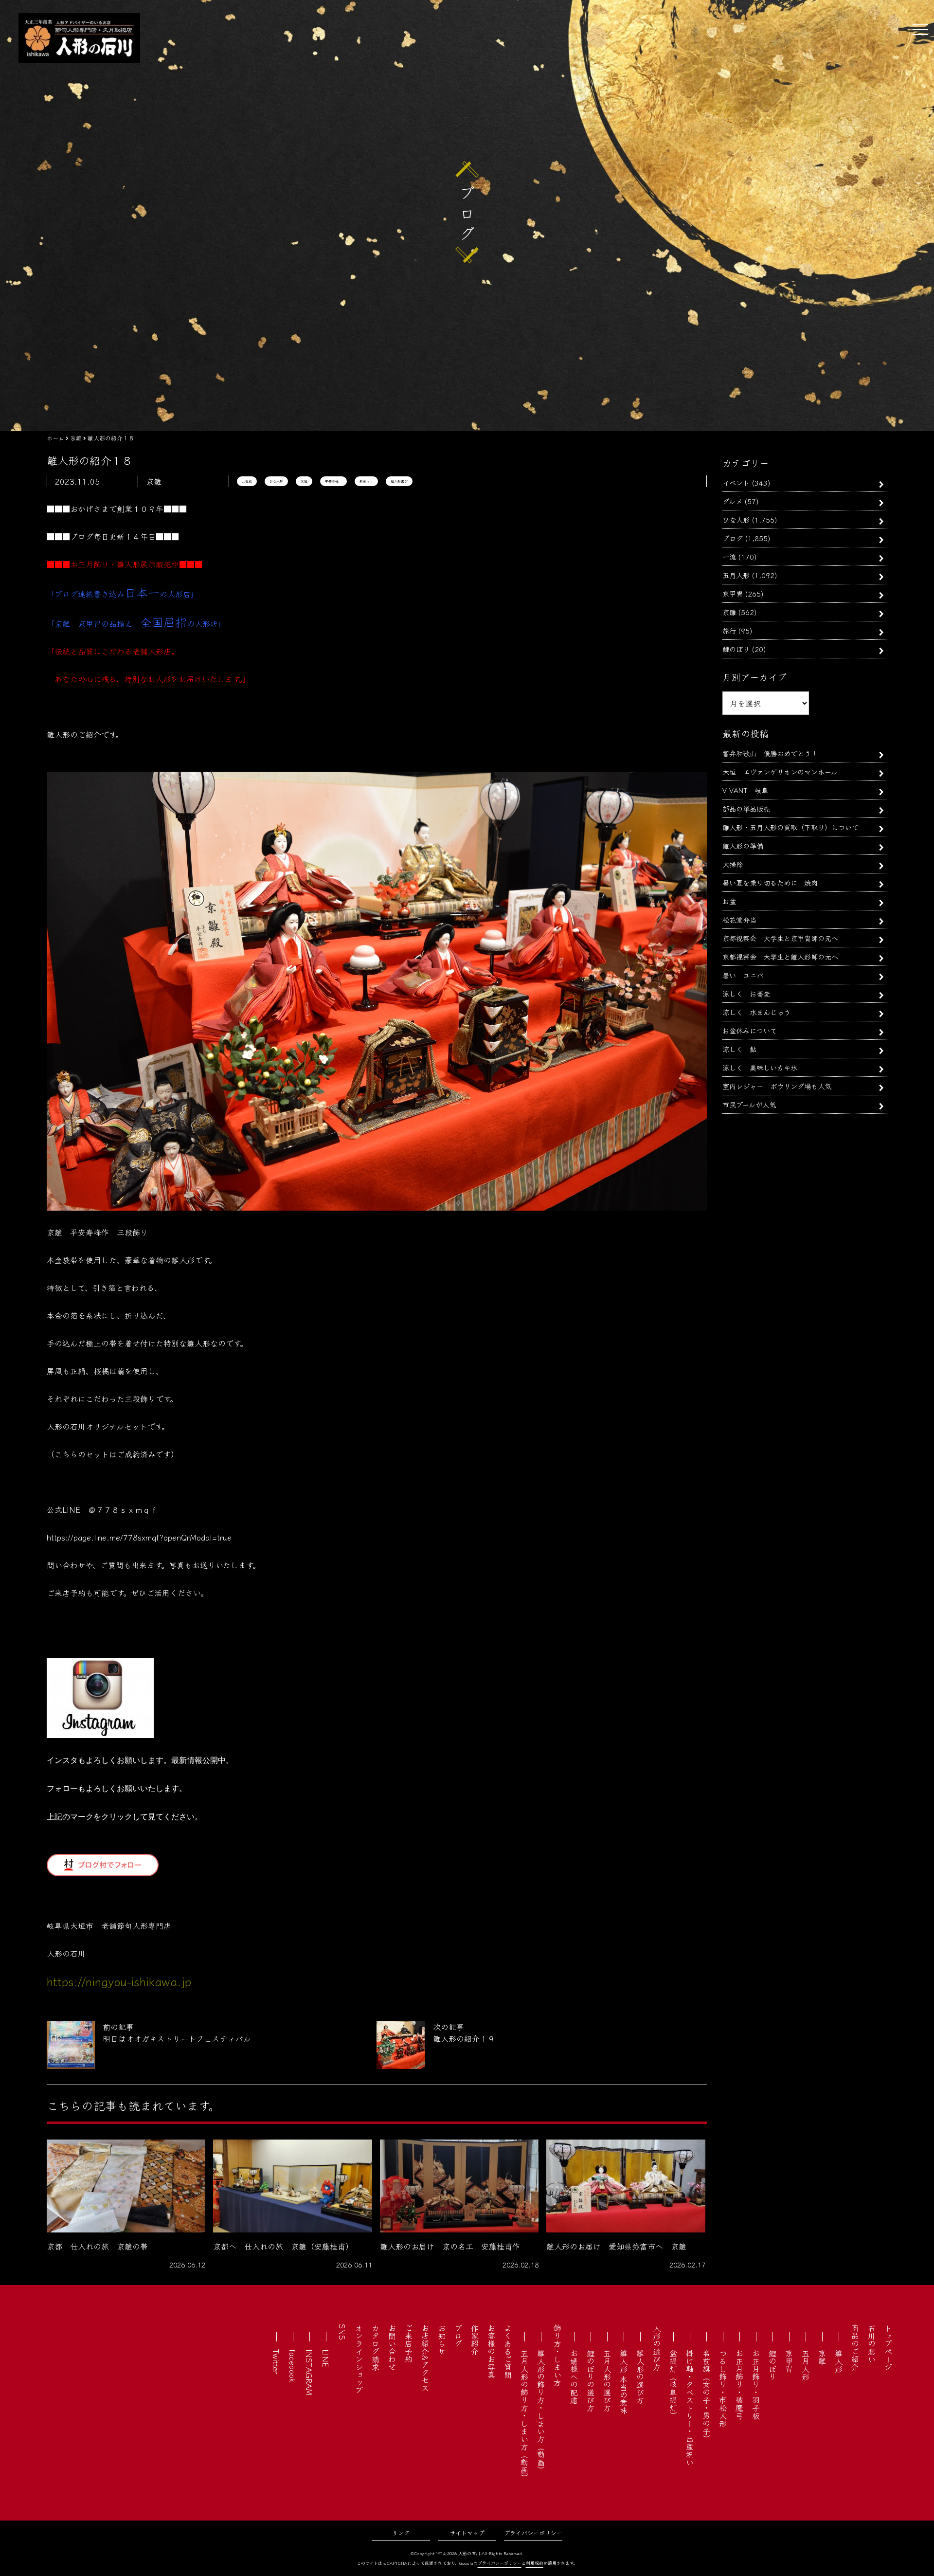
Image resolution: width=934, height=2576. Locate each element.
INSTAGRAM (309, 2372)
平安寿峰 (333, 481)
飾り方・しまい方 (557, 2355)
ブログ (733, 538)
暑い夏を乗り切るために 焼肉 (770, 882)
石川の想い (872, 2343)
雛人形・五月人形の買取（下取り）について (790, 827)
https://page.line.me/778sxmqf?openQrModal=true (139, 1537)
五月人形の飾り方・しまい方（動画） (524, 2415)
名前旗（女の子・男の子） (706, 2396)
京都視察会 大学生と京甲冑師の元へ (780, 938)
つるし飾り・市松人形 (723, 2388)
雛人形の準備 (743, 845)
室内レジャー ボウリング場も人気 (777, 1086)
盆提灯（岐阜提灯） (673, 2384)
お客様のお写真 (491, 2351)
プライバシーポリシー (533, 2532)
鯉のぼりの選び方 (591, 2380)
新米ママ (366, 481)
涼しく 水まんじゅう (756, 1012)
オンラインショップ (359, 2359)
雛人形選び (399, 481)
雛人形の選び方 (640, 2376)
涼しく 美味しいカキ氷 (760, 1067)
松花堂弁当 (739, 919)
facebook (293, 2366)
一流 (729, 556)
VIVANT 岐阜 (745, 790)
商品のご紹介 (855, 2347)
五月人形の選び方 (607, 2380)
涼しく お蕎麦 (746, 993)
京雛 (304, 481)
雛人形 (839, 2361)
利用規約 (535, 2563)
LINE (326, 2358)
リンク (401, 2532)
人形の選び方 (657, 2347)
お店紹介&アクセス (425, 2358)
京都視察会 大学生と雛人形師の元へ (780, 956)
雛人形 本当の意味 (624, 2382)
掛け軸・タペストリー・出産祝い (690, 2408)
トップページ (888, 2347)
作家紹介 (475, 2340)
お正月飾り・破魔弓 (739, 2384)
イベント (736, 482)
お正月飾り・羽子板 (756, 2384)
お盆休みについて (750, 1030)
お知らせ (442, 2340)
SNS (342, 2332)
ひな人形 (276, 481)
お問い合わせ (392, 2347)
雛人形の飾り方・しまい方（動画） (541, 2412)
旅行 (729, 630)
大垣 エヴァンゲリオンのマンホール (780, 771)
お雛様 (247, 481)
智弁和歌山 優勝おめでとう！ (770, 753)
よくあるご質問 (508, 2351)
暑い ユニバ (743, 975)
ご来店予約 (409, 2343)
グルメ (732, 501)
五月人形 (736, 575)
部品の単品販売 (746, 808)
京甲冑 (733, 593)
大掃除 (733, 864)
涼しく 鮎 (739, 1049)
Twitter (276, 2362)
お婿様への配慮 (574, 2376)
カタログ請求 (376, 2347)
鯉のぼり (736, 649)
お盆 (729, 901)
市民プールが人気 (749, 1104)
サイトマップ (467, 2532)
